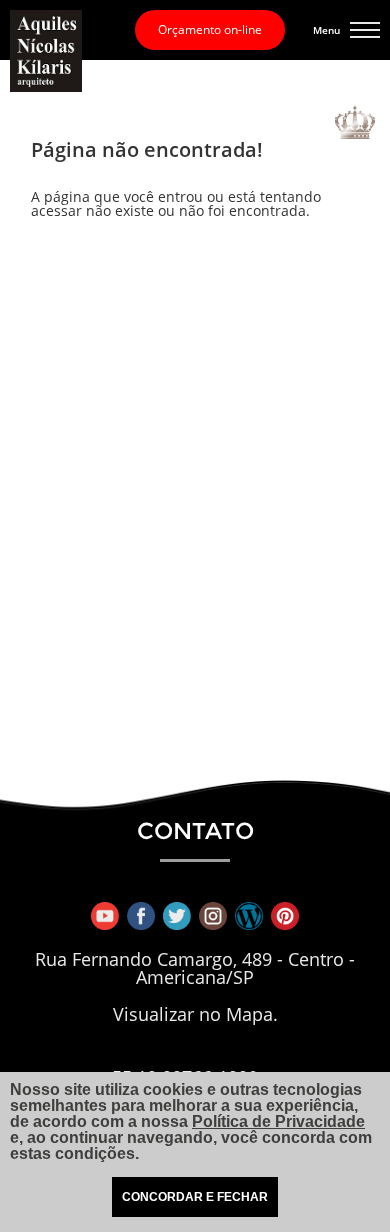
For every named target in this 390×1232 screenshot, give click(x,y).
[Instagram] (213, 916)
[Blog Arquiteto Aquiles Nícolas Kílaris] (249, 916)
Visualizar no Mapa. (195, 1015)
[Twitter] (177, 916)
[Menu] (365, 30)
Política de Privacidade (278, 1121)
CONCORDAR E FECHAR (195, 1197)
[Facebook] (141, 916)
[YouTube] (105, 916)
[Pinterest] (285, 916)
